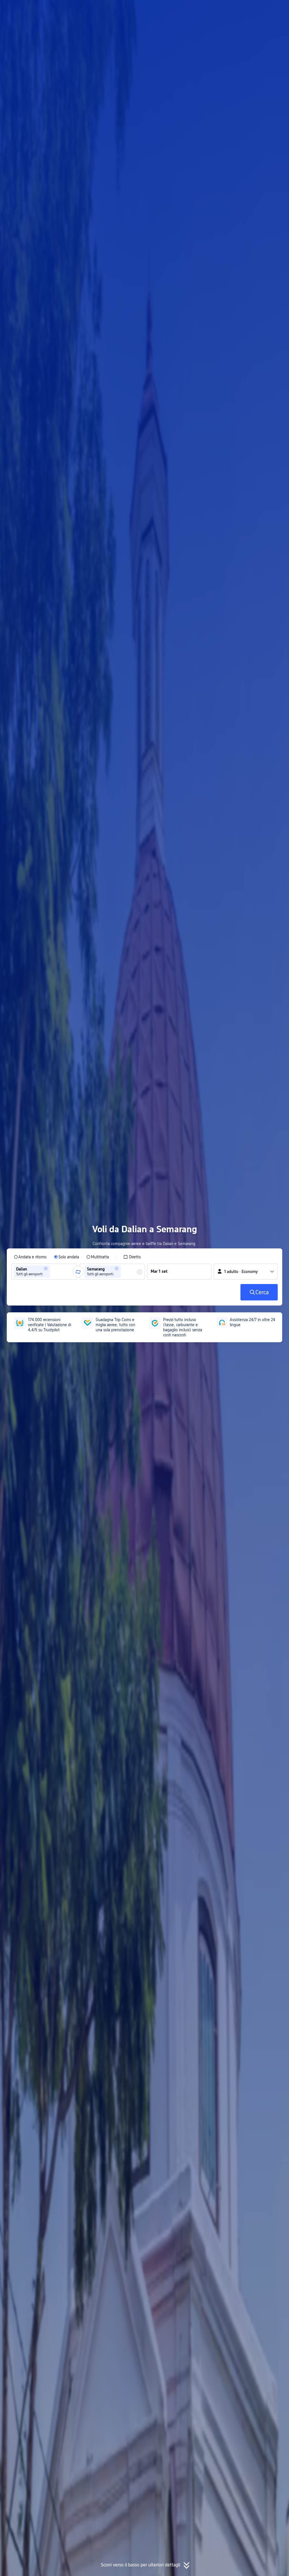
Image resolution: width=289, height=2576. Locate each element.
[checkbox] (132, 1257)
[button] (235, 9)
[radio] (30, 1257)
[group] (44, 1272)
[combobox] (53, 1272)
